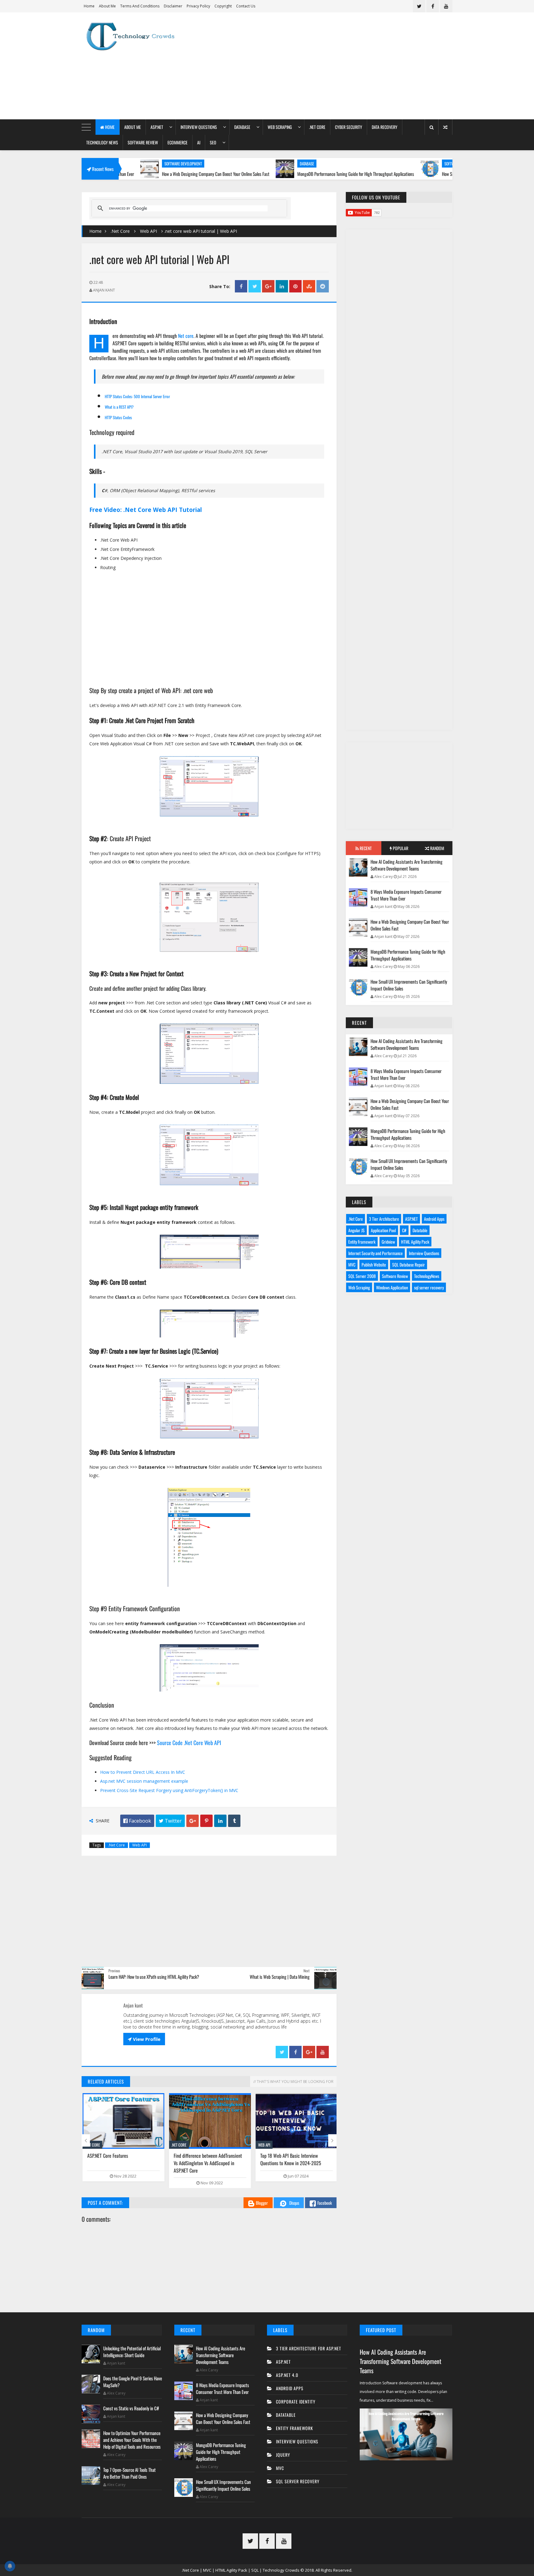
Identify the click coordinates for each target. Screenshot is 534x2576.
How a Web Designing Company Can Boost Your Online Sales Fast (139, 174)
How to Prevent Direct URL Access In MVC (143, 1772)
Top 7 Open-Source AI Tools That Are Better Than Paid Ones (129, 2473)
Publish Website (374, 1265)
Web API (148, 231)
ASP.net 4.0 (287, 2375)
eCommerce (178, 142)
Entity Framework (362, 1242)
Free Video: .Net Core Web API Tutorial (146, 510)
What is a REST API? (119, 407)
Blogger (262, 2203)
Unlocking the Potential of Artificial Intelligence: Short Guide (132, 2352)
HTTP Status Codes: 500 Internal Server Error (137, 396)
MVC (352, 1265)
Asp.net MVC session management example (144, 1781)
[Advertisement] (340, 66)
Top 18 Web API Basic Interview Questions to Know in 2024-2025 (290, 2159)
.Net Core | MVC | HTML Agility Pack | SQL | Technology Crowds (241, 2570)
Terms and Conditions (140, 6)
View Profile (144, 2039)
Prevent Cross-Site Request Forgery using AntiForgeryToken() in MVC (169, 1790)
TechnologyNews (427, 1276)
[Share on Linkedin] (282, 286)
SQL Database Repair (409, 1265)
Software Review (143, 142)
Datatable (420, 1230)
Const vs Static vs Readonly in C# (131, 2408)
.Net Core (317, 127)
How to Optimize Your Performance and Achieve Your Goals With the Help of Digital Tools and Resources (132, 2440)
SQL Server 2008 (362, 1276)
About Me (107, 6)
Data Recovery (385, 127)
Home (89, 6)
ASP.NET (157, 127)
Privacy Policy (198, 6)
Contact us (246, 6)
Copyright (223, 6)
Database (242, 127)
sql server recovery (429, 1287)
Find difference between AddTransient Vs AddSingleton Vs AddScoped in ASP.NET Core (207, 2163)
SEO (213, 142)
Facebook (325, 2203)
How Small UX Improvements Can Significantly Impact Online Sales (420, 174)
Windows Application (392, 1287)
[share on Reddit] (323, 286)
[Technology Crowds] (136, 36)
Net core (186, 336)
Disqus (294, 2203)
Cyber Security (349, 127)
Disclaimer (173, 6)
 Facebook (137, 1821)
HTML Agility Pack (415, 1242)
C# (404, 1230)
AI (199, 142)
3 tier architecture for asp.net (309, 2348)
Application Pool (383, 1230)
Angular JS (356, 1230)
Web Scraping (280, 127)
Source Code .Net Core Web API (190, 1743)
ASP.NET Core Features (107, 2156)
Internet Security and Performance (375, 1253)
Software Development (386, 164)
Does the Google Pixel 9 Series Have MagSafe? (133, 2382)
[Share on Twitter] (255, 286)
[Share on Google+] (268, 286)
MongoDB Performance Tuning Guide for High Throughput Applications (279, 174)
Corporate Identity (296, 2401)
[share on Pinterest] (295, 286)
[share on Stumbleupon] (309, 286)
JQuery (283, 2455)
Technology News (102, 142)
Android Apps (434, 1219)
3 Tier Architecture (384, 1219)
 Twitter (170, 1821)
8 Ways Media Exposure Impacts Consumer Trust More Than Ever (406, 895)
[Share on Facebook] (241, 286)
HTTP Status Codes (118, 417)
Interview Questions (199, 127)
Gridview (388, 1242)
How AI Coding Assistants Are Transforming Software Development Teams (407, 865)
